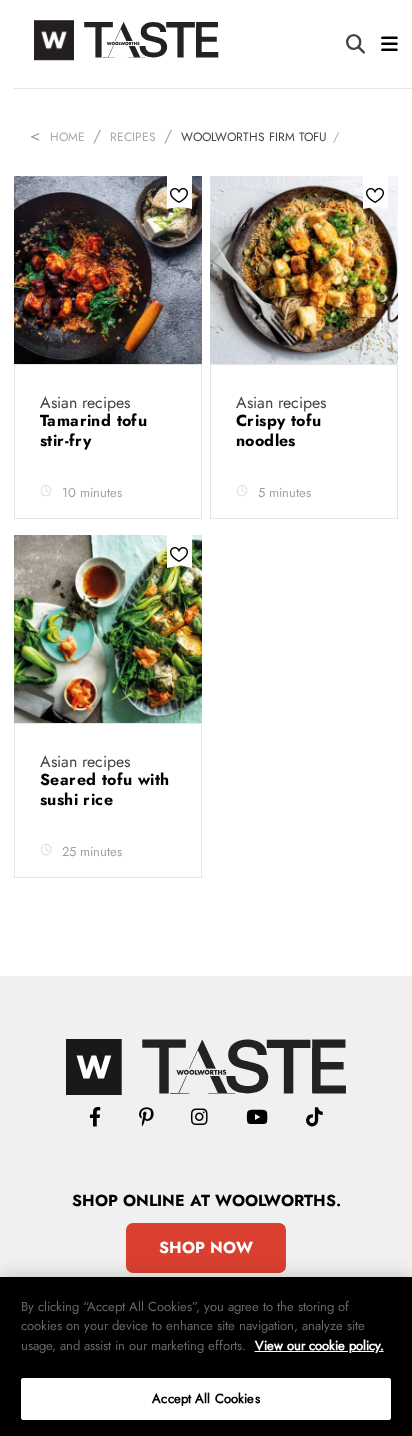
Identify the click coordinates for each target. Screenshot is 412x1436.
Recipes (133, 137)
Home (67, 137)
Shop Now (206, 1247)
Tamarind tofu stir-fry (93, 430)
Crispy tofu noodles (278, 430)
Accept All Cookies (205, 1398)
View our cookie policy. (319, 1345)
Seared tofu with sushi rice (104, 789)
